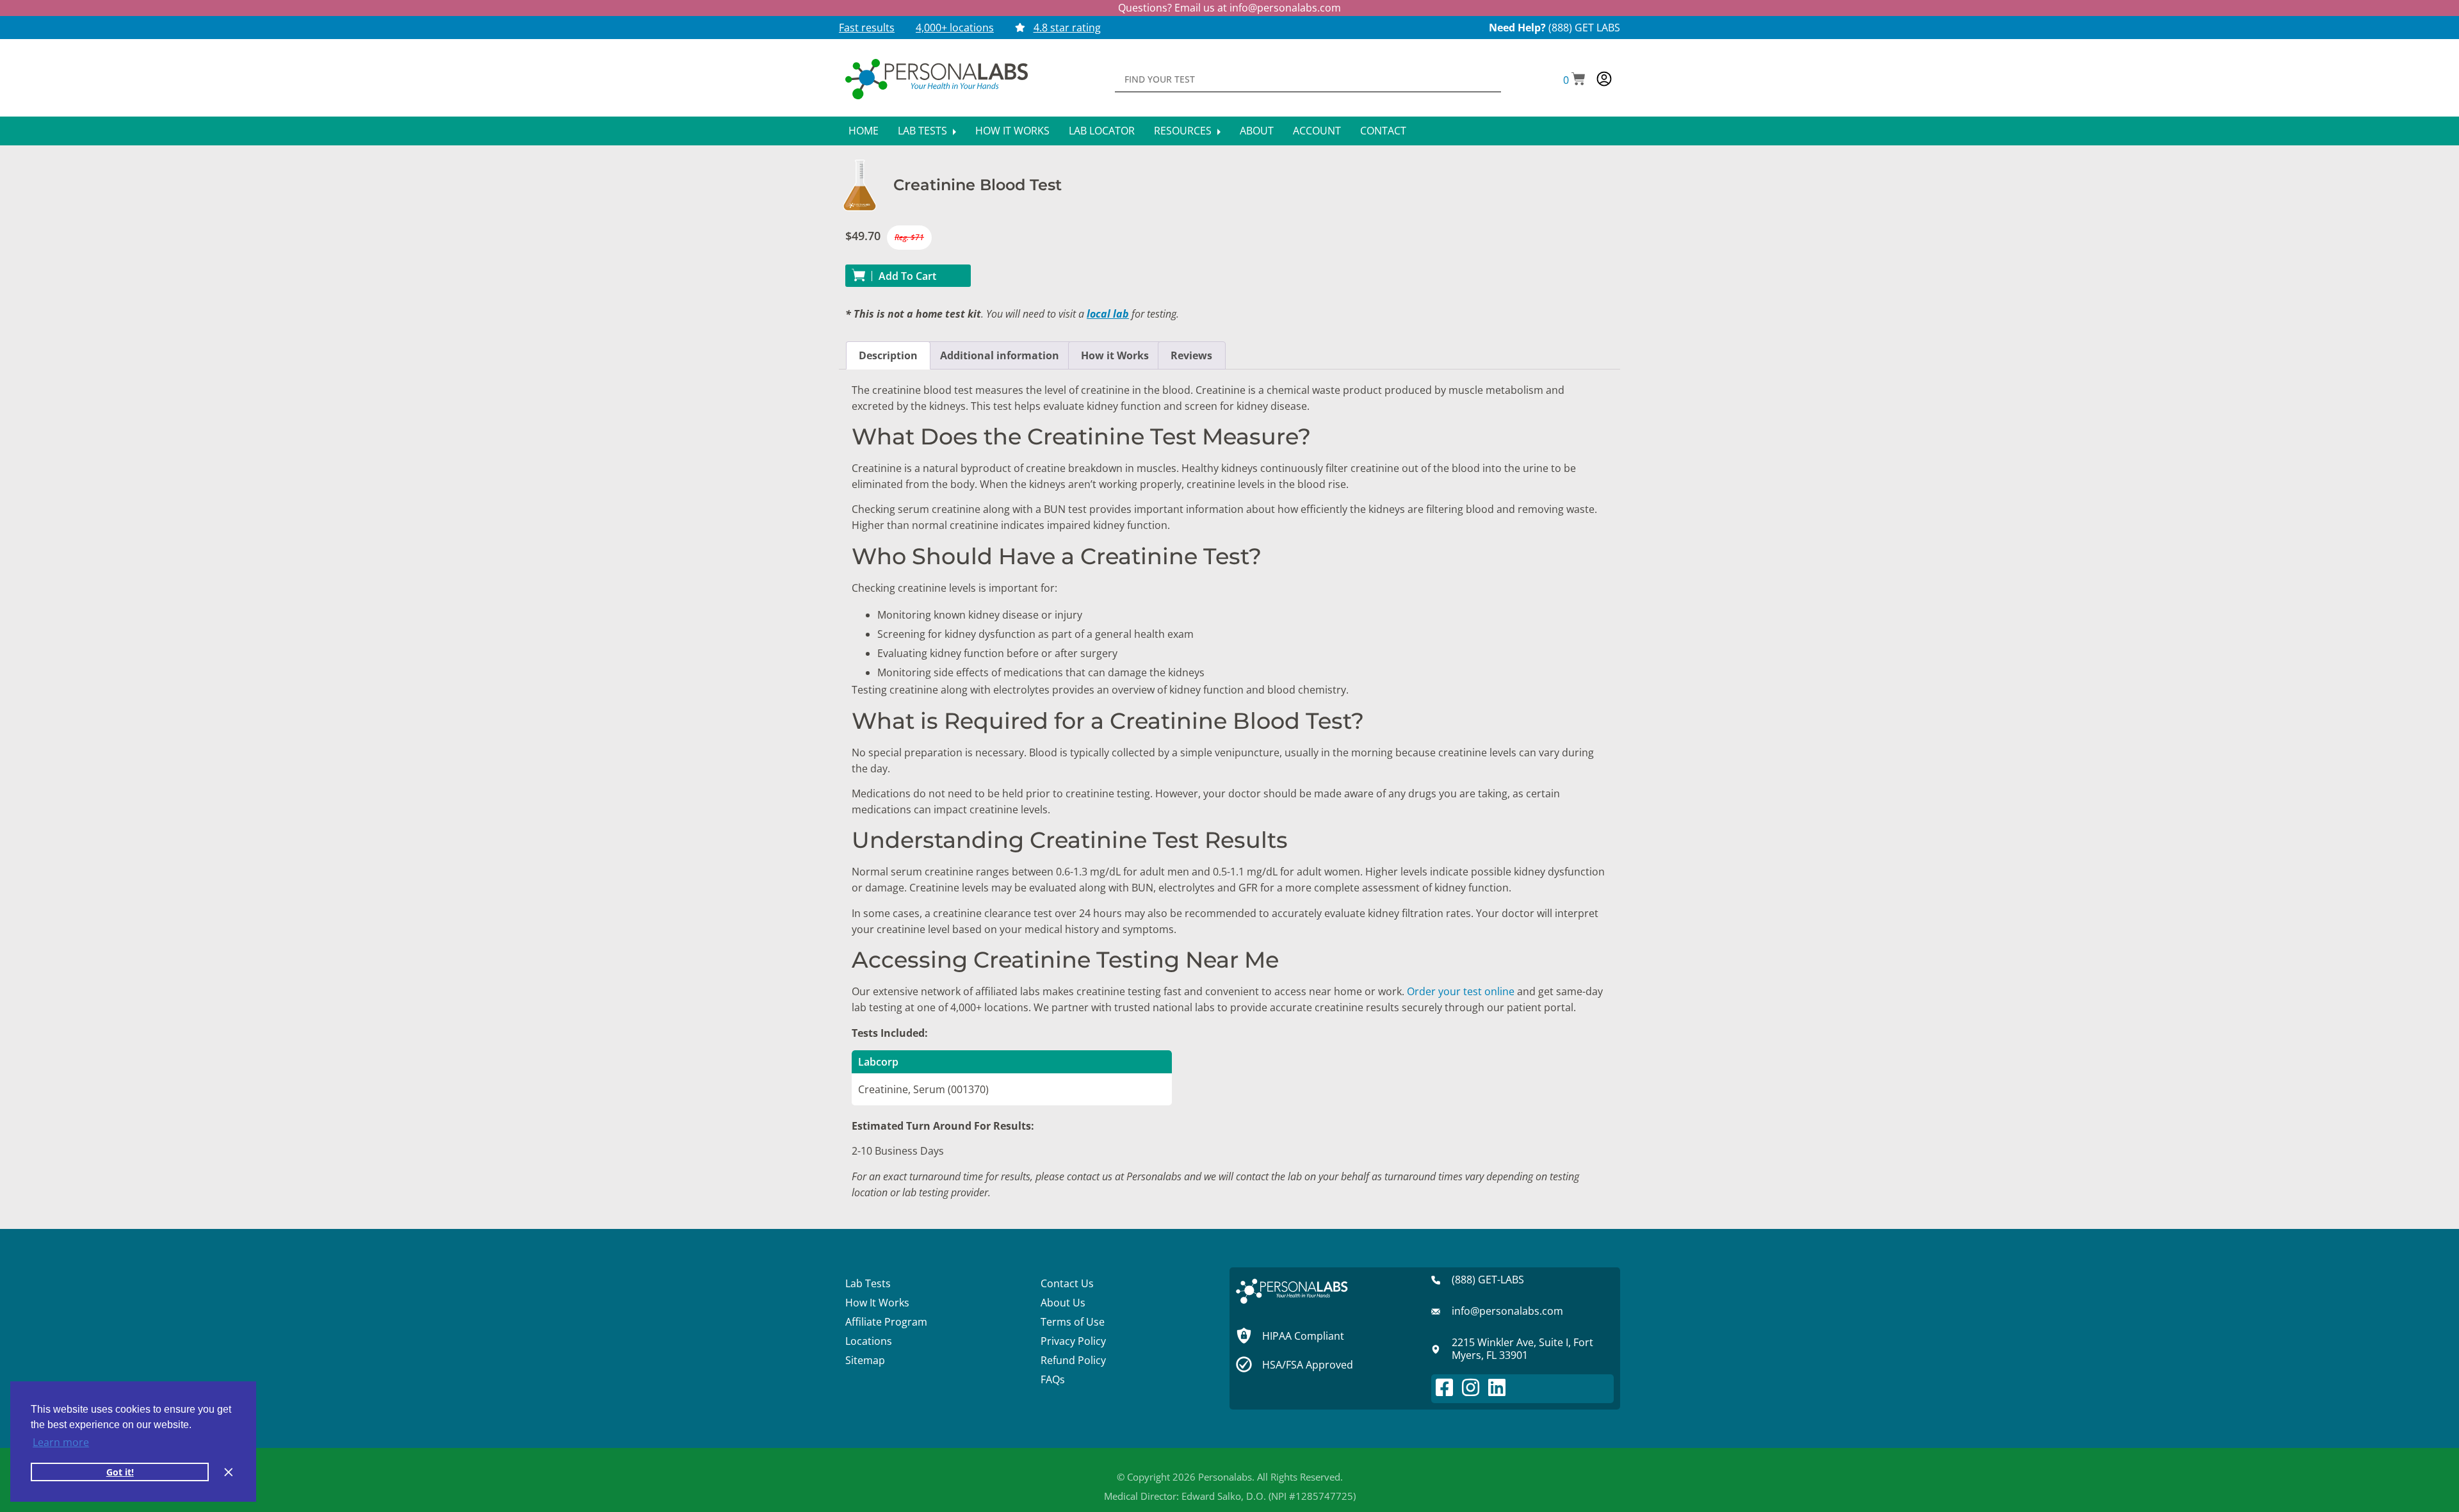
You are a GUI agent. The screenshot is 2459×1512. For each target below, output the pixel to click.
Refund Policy (1073, 1360)
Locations (869, 1341)
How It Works (1012, 131)
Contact (1383, 131)
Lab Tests (924, 131)
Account (1317, 131)
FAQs (1053, 1379)
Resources (1184, 131)
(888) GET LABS (1584, 28)
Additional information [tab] (1000, 355)
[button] (1574, 80)
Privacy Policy (1073, 1341)
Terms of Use (1073, 1322)
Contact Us (1067, 1283)
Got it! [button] (120, 1472)
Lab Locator (1102, 131)
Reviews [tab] (1191, 355)
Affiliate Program (886, 1322)
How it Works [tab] (1115, 355)
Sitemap (865, 1360)
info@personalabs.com (1285, 8)
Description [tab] (888, 355)
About (1257, 131)
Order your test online (1461, 991)
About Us (1063, 1303)
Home (864, 131)
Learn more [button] (61, 1442)
